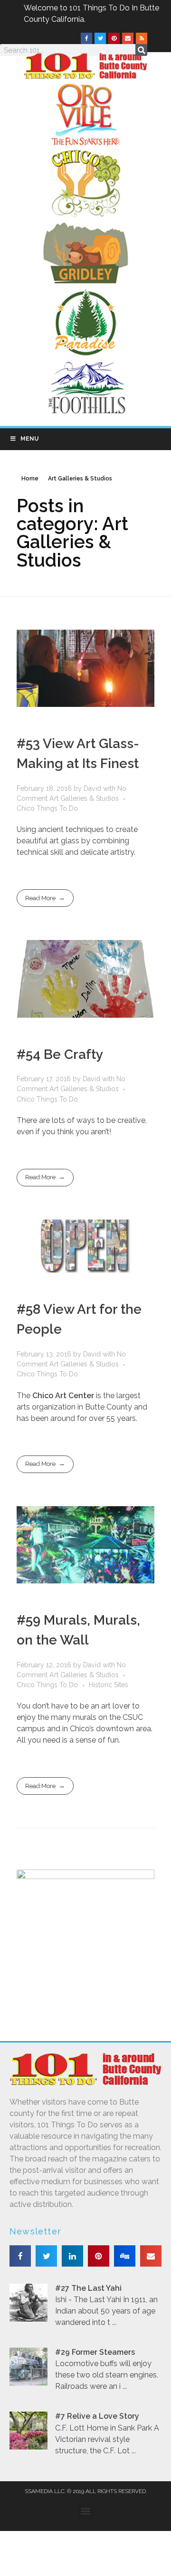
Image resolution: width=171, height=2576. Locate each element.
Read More (40, 898)
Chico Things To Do (47, 808)
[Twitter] (100, 38)
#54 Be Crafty (60, 1054)
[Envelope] (128, 38)
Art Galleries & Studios (84, 798)
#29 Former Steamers (95, 2352)
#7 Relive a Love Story (97, 2416)
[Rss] (142, 38)
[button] (20, 2256)
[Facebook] (86, 38)
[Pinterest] (114, 38)
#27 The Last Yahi (88, 2288)
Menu (29, 439)
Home (30, 479)
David (93, 788)
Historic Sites (109, 1685)
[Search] (141, 50)
